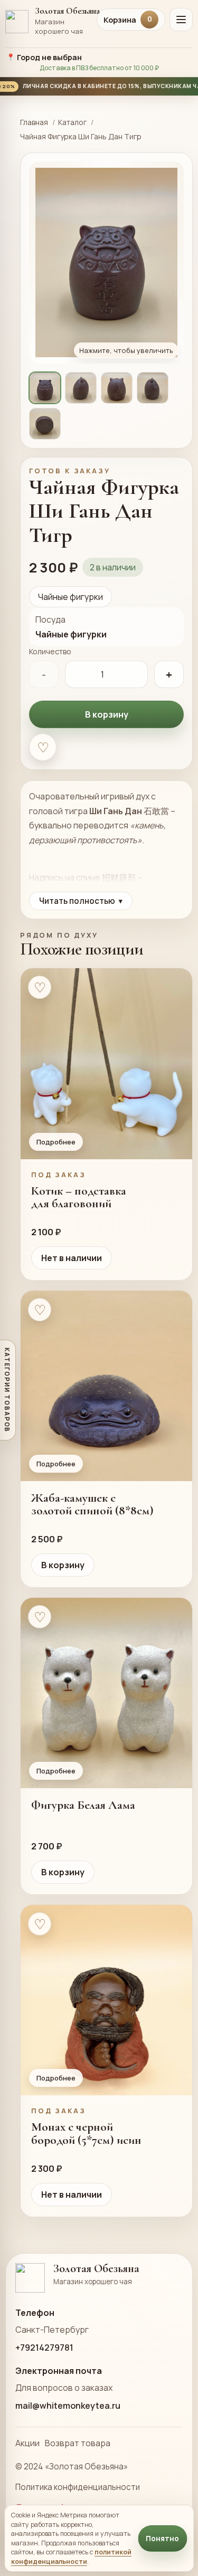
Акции (27, 2443)
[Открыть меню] (181, 20)
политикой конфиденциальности (71, 2556)
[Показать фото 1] (45, 388)
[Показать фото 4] (153, 388)
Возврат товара (78, 2443)
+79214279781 (44, 2348)
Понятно (162, 2539)
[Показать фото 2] (81, 388)
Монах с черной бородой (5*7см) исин (86, 2133)
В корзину (107, 714)
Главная (34, 122)
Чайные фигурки (70, 597)
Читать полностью (81, 901)
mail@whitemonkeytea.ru (68, 2406)
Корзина (128, 20)
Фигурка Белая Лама (83, 1805)
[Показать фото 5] (45, 424)
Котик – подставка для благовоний (79, 1197)
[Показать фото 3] (117, 388)
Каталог (72, 122)
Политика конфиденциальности (78, 2487)
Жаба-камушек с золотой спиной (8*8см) (92, 1504)
